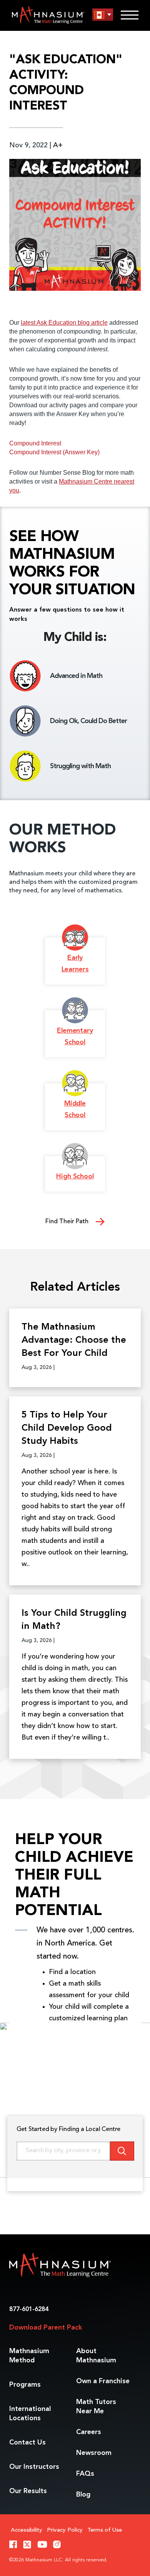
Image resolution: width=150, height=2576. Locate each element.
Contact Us (27, 2443)
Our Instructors (34, 2467)
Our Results (28, 2491)
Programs (25, 2385)
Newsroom (94, 2453)
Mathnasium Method (29, 2356)
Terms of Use (105, 2530)
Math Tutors (96, 2407)
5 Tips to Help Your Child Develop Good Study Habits (67, 1428)
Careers (89, 2432)
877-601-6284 (29, 2310)
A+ (58, 145)
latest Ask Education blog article (64, 323)
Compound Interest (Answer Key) (54, 452)
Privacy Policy (65, 2530)
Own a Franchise (103, 2381)
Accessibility (27, 2530)
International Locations (30, 2414)
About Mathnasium (96, 2356)
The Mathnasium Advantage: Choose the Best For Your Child (74, 1340)
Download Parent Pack (46, 2328)
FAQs (85, 2474)
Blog (83, 2495)
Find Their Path (68, 1222)
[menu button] (103, 15)
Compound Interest (35, 443)
